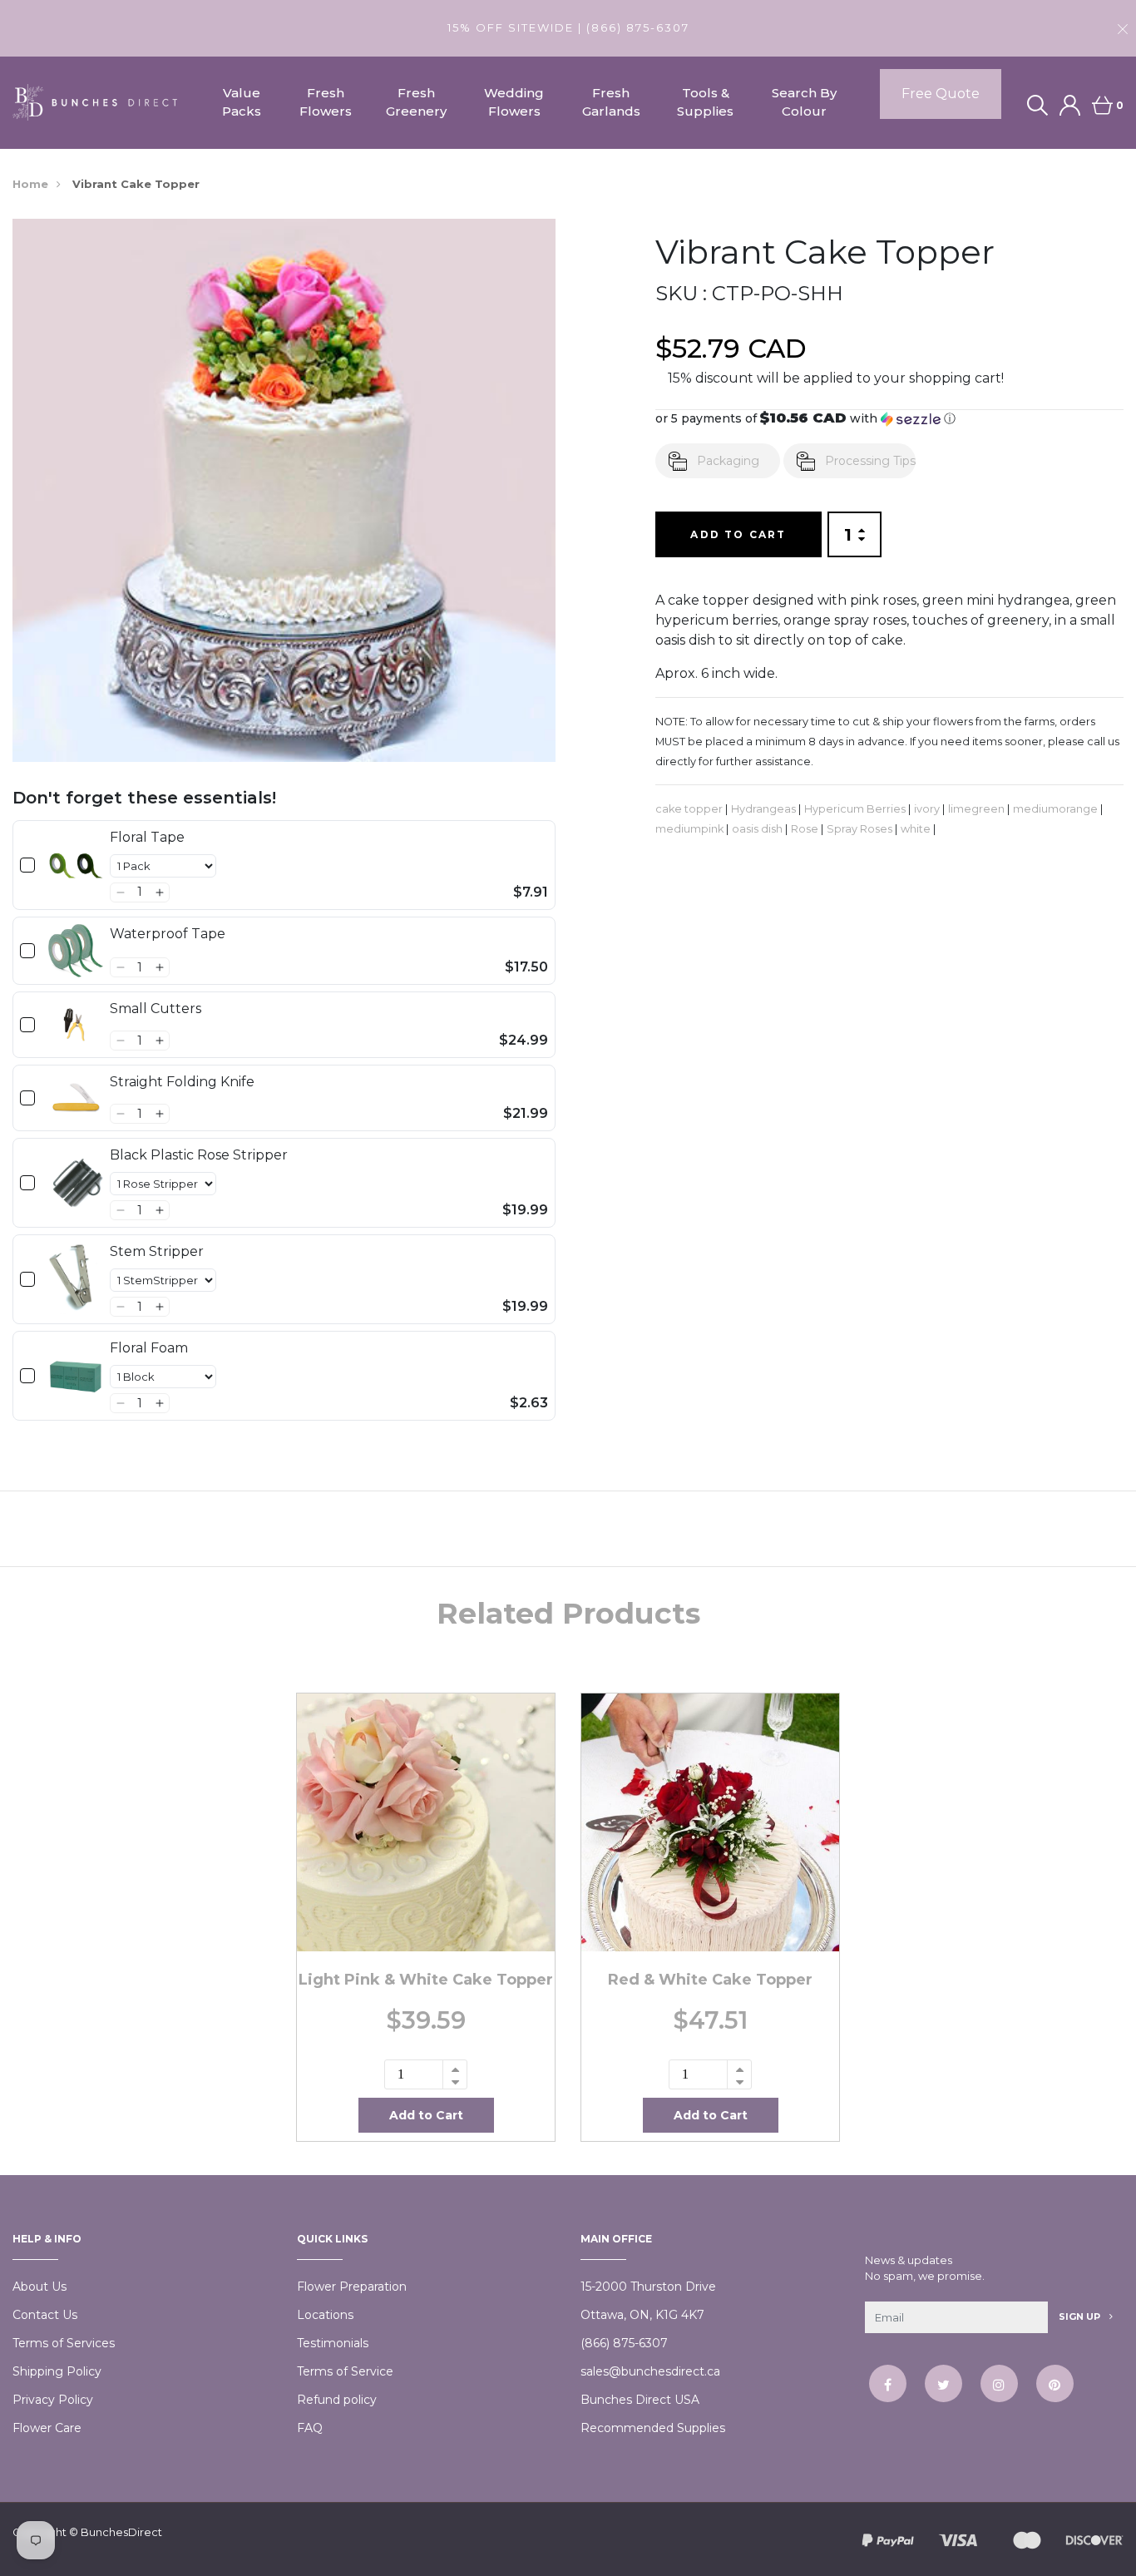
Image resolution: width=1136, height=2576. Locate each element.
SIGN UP (1081, 2316)
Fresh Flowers (326, 102)
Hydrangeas (763, 809)
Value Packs (242, 102)
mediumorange (1055, 809)
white (916, 829)
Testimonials (333, 2343)
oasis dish (757, 829)
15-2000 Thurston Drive (648, 2287)
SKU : (681, 293)
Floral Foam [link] (149, 1348)
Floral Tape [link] (147, 837)
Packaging (728, 461)
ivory (927, 809)
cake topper (689, 809)
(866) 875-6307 (624, 2343)
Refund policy (337, 2400)
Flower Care (47, 2428)
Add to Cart (738, 534)
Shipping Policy (57, 2371)
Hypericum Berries (855, 809)
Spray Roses (859, 829)
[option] (426, 1917)
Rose (805, 829)
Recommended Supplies (653, 2428)
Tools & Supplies (705, 102)
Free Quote (941, 94)
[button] (120, 892)
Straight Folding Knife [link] (182, 1082)
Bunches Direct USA (640, 2400)
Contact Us (45, 2315)
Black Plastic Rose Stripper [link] (199, 1155)
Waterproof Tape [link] (168, 934)
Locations (325, 2315)
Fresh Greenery (416, 102)
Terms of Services (64, 2343)
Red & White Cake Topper (710, 1980)
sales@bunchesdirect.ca (650, 2371)
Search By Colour (804, 102)
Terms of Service (345, 2371)
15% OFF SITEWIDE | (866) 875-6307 (568, 27)
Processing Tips (870, 461)
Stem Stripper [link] (157, 1251)
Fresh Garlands (611, 102)
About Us (40, 2287)
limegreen (976, 809)
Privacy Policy (53, 2400)
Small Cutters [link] (156, 1009)
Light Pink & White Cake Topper (426, 1980)
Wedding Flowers (514, 102)
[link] (76, 865)
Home (30, 184)
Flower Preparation (352, 2287)
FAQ (310, 2428)
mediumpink (689, 829)
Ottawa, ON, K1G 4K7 (642, 2315)
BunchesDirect (121, 2532)
